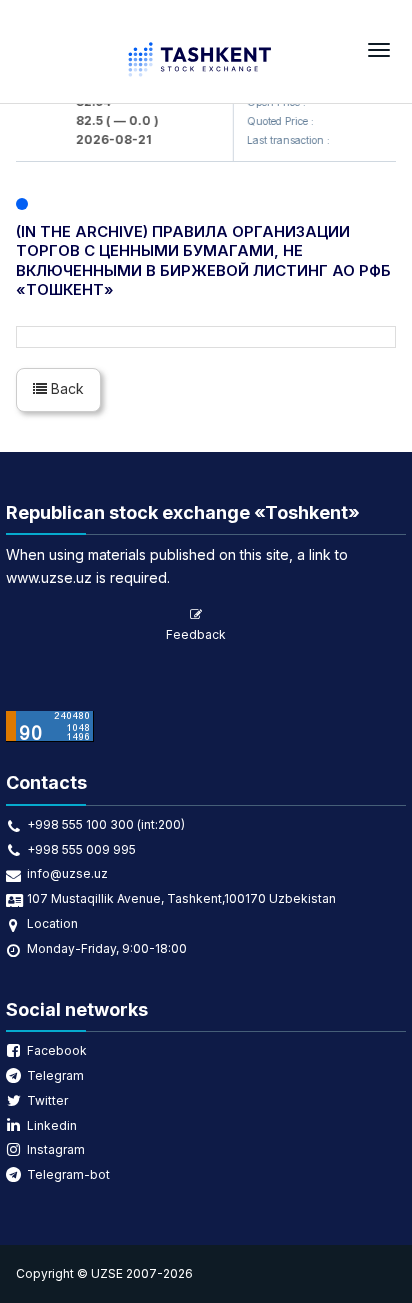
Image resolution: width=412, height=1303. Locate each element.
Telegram (55, 1075)
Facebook (57, 1050)
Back (65, 388)
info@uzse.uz (67, 873)
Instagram (56, 1149)
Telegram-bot (68, 1174)
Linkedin (52, 1125)
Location (52, 923)
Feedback (196, 634)
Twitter (47, 1100)
